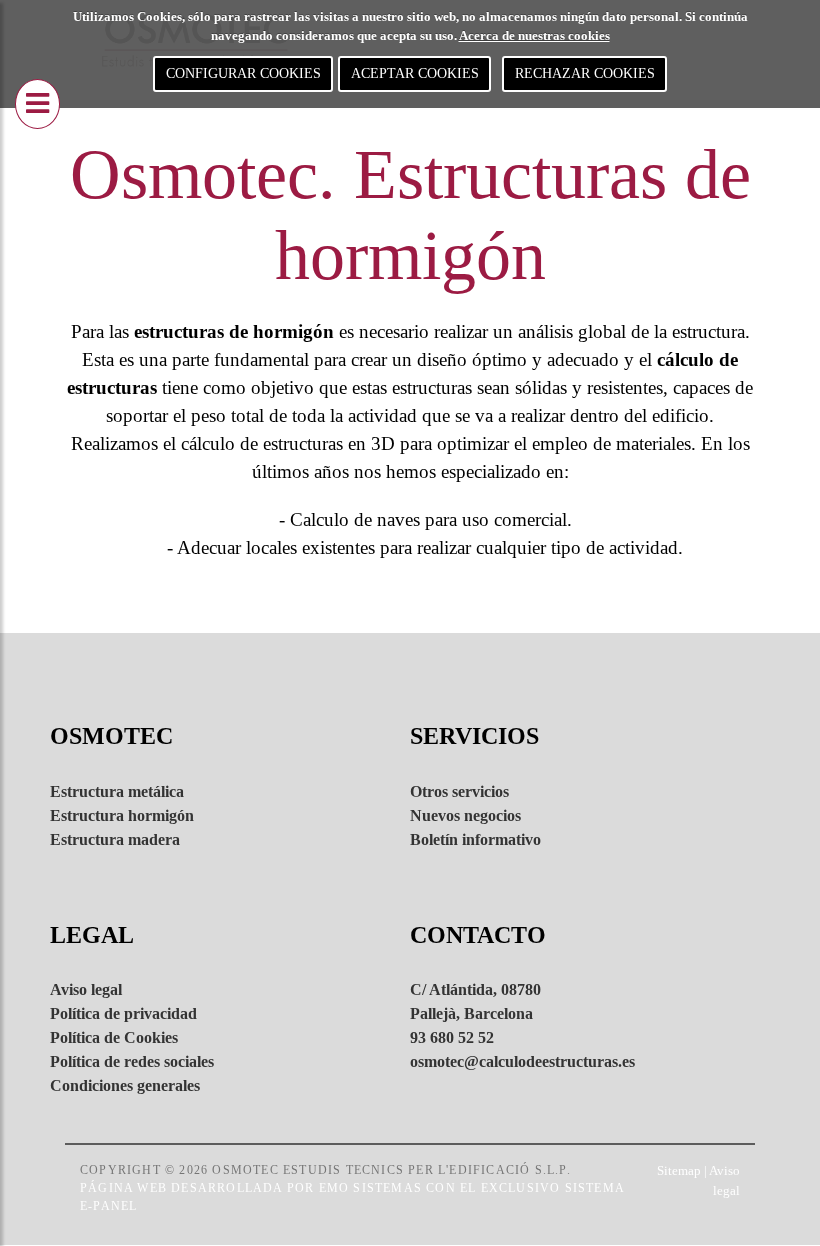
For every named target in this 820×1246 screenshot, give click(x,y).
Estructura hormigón (122, 815)
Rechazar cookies (585, 73)
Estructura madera (115, 839)
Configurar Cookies (243, 73)
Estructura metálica (117, 791)
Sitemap (679, 1170)
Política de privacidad (123, 1013)
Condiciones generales (125, 1085)
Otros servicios (459, 791)
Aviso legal (86, 989)
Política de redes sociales (132, 1061)
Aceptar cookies (415, 73)
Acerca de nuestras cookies (534, 35)
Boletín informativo (475, 839)
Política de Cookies (114, 1037)
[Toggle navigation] (37, 104)
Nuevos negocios (465, 815)
